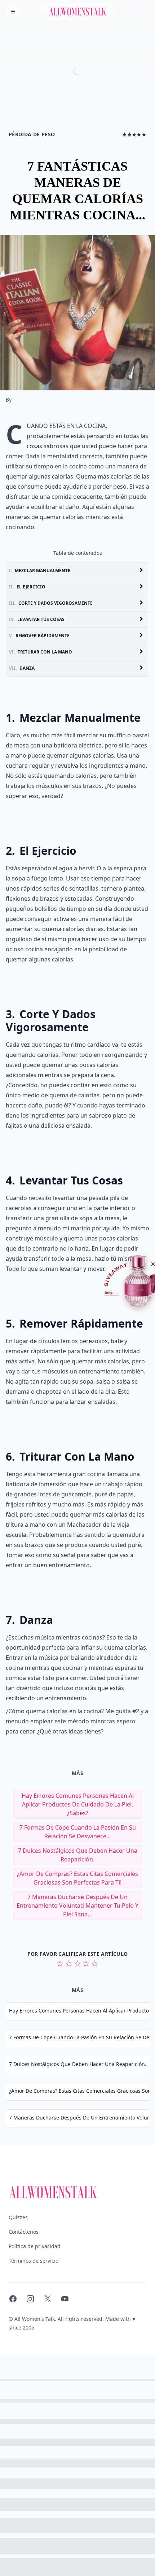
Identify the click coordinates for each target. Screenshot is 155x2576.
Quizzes (18, 2217)
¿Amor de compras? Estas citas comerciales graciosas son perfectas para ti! (77, 1878)
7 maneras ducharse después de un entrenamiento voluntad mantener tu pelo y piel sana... (77, 1906)
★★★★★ (134, 134)
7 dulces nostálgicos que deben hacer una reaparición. (78, 1855)
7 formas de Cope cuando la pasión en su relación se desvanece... (78, 1832)
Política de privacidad (35, 2246)
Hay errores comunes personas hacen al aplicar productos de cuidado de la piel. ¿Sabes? (78, 1804)
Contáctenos (24, 2232)
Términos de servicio (34, 2261)
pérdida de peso (32, 134)
